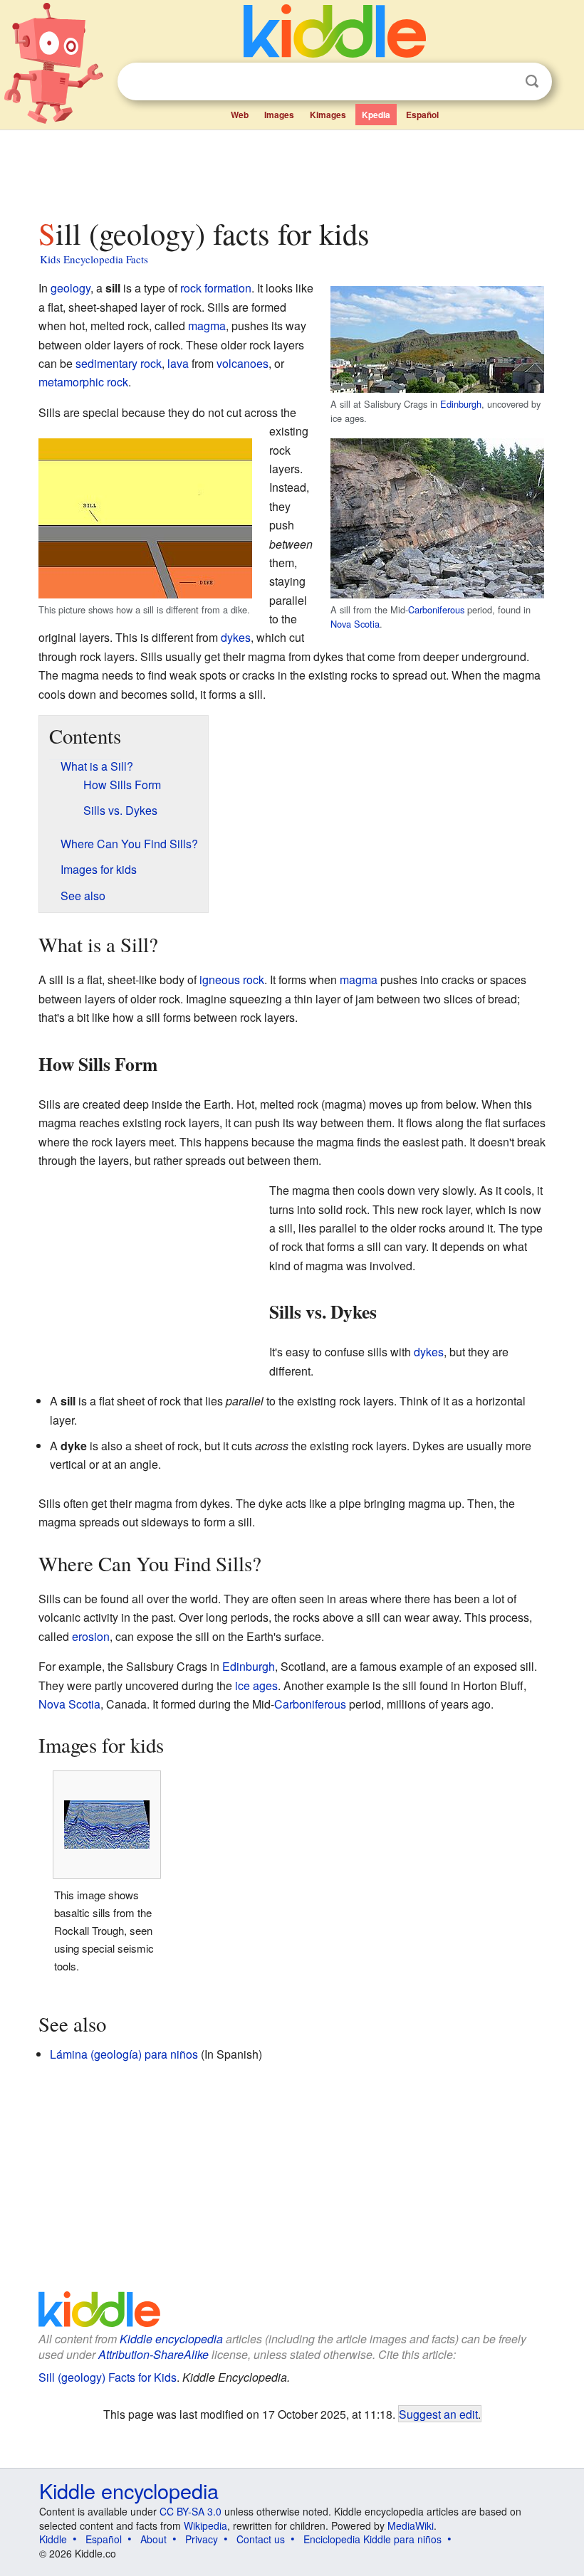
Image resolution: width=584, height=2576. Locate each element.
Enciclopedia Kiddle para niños (372, 2539)
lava (178, 363)
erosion (91, 1636)
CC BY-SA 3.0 (191, 2511)
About (153, 2539)
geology (71, 288)
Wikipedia (205, 2525)
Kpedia (376, 115)
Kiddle (53, 2539)
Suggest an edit (438, 2414)
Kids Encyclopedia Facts (94, 259)
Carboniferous (436, 609)
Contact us (261, 2539)
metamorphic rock (83, 382)
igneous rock (232, 980)
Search (532, 81)
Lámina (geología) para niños (124, 2054)
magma (207, 326)
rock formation (216, 288)
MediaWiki (411, 2525)
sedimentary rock (119, 363)
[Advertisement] (292, 170)
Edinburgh (461, 404)
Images (279, 115)
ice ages (256, 1685)
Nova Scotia (355, 624)
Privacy (202, 2539)
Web (240, 115)
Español (422, 115)
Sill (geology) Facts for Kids (108, 2377)
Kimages (328, 115)
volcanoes (243, 363)
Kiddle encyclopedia (171, 2339)
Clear (503, 82)
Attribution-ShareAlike (153, 2354)
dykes (236, 637)
